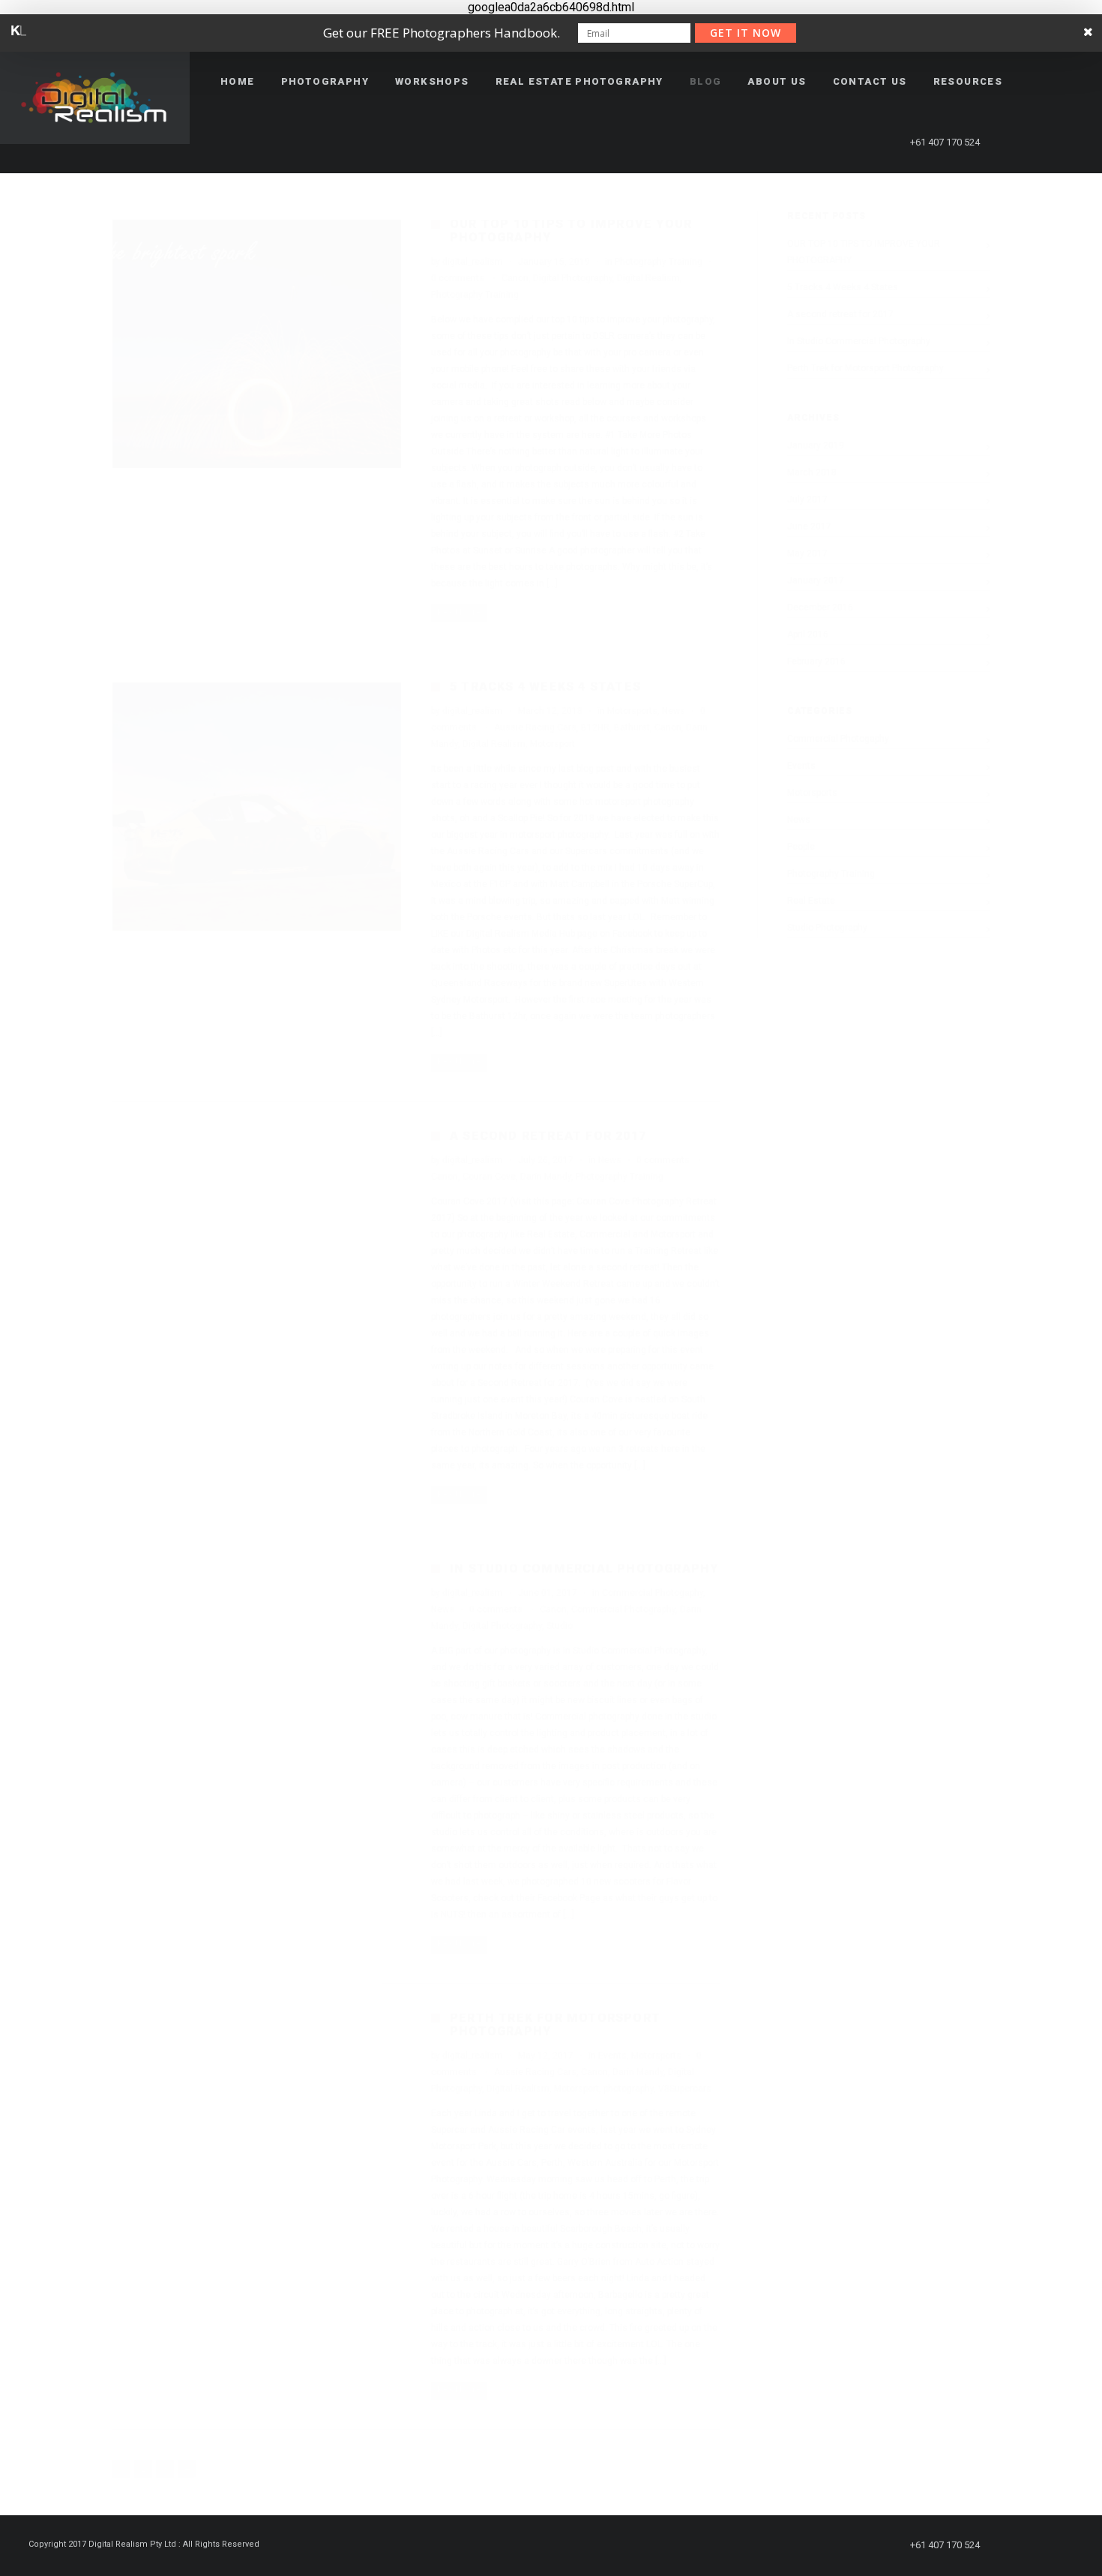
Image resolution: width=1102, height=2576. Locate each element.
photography (629, 2089)
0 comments (458, 278)
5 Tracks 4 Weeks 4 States (545, 687)
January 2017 (816, 580)
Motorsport (552, 744)
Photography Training (659, 262)
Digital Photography (573, 278)
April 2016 (808, 634)
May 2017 (807, 553)
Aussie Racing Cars (535, 727)
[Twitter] (1043, 142)
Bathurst (632, 727)
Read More (459, 612)
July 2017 (807, 499)
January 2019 (816, 445)
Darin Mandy (546, 1177)
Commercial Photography (623, 1609)
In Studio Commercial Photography (584, 1568)
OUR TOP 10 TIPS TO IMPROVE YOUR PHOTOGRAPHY (571, 231)
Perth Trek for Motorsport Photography (555, 2024)
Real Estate (811, 901)
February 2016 (816, 661)
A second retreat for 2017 (548, 1136)
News (674, 711)
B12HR (595, 727)
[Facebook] (1016, 142)
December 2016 (820, 607)
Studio (560, 1626)
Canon (515, 278)
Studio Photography (827, 928)
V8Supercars (685, 2089)
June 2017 (809, 526)
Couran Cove (489, 1177)
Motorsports (632, 711)
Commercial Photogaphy (653, 1593)
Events (612, 2056)
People (801, 847)
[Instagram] (1070, 142)
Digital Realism (648, 278)
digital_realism (473, 262)
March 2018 (812, 472)
